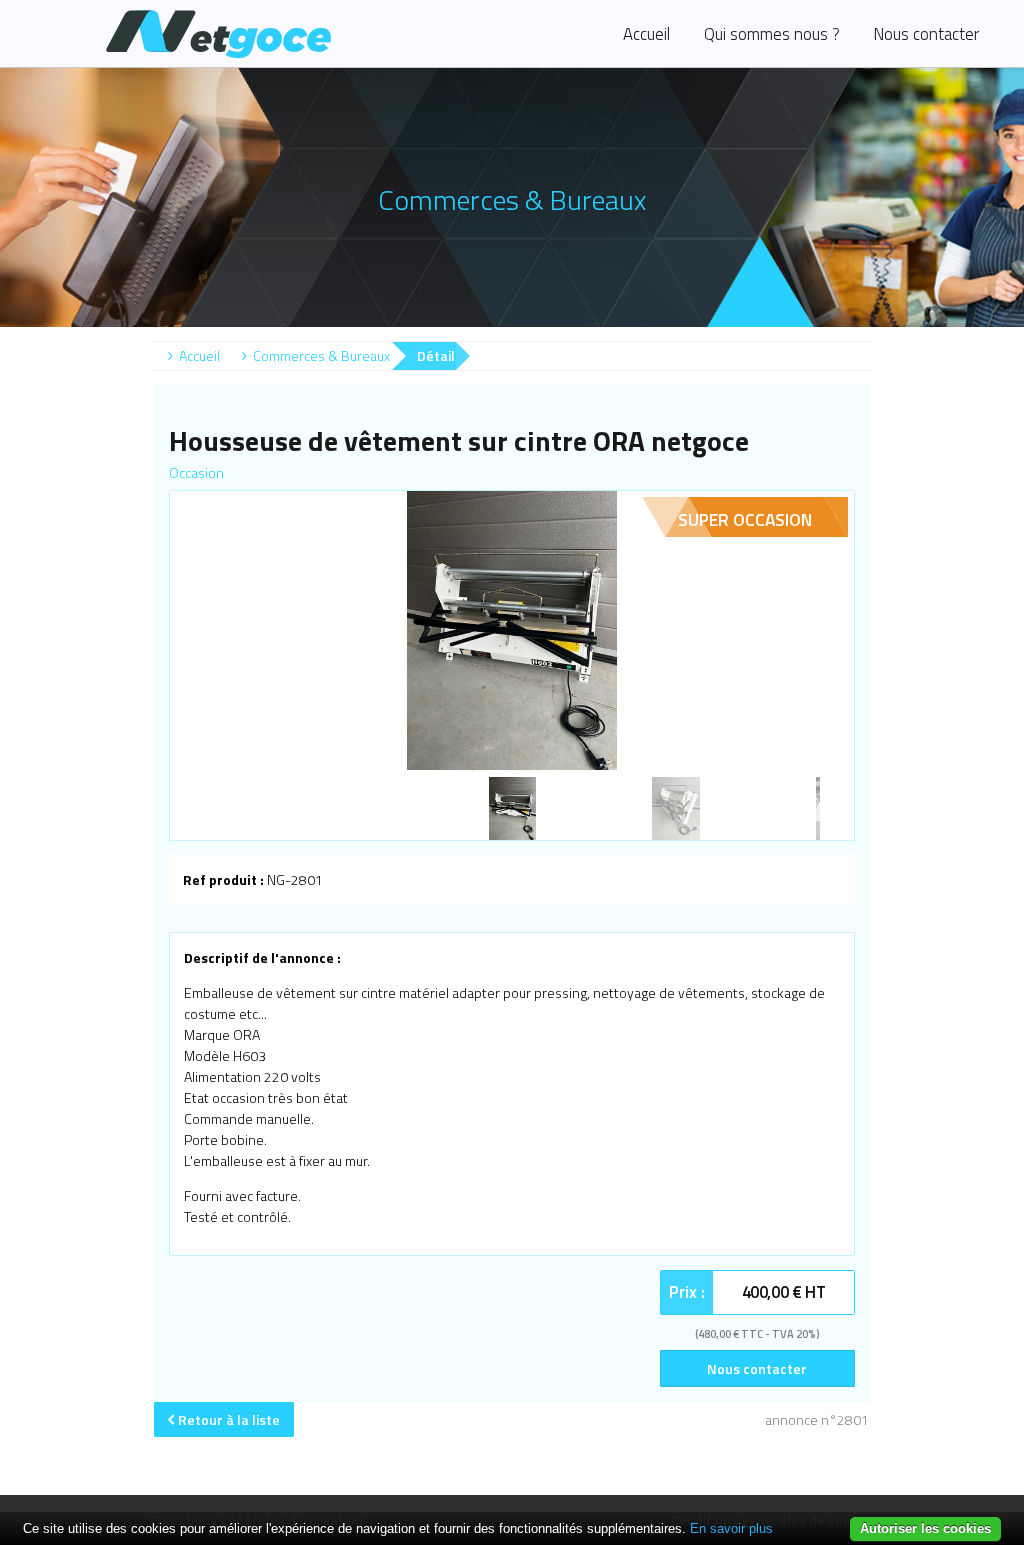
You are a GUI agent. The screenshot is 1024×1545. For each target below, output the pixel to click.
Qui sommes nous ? (772, 34)
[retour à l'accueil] (283, 33)
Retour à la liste (229, 1419)
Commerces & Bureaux (321, 355)
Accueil (646, 34)
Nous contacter (926, 34)
